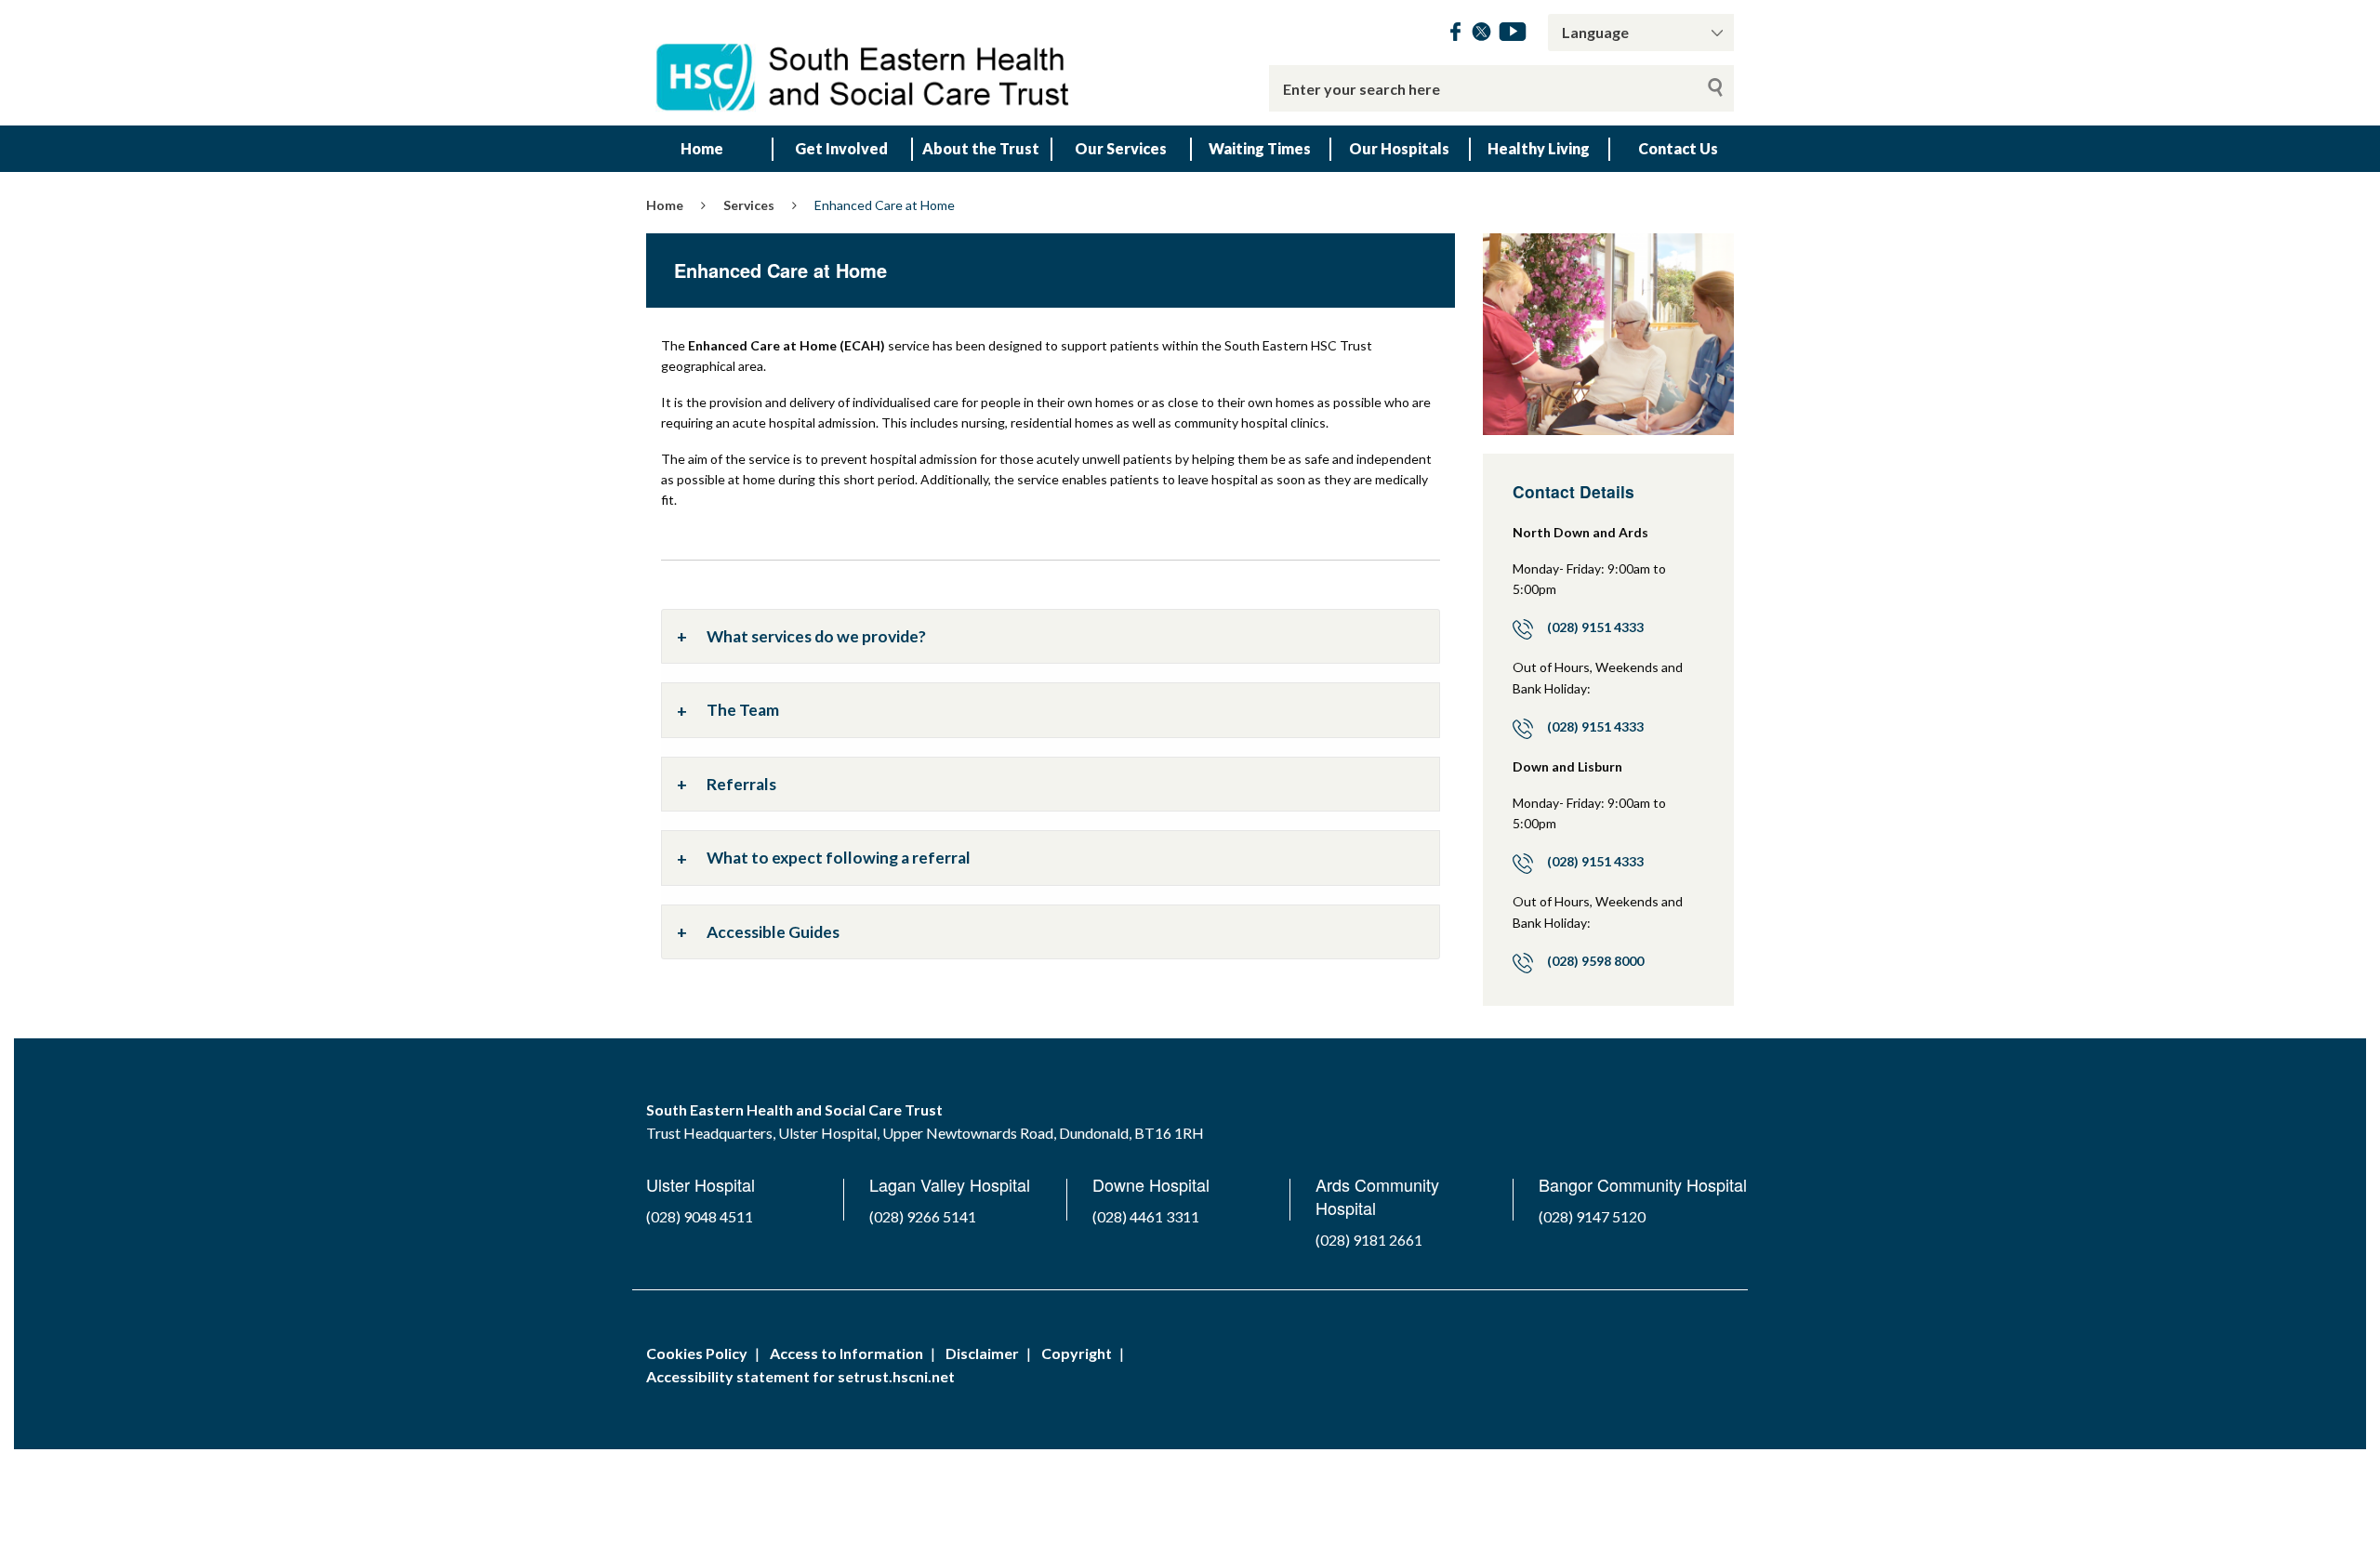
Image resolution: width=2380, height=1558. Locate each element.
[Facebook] (1455, 35)
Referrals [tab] (741, 784)
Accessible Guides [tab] (773, 932)
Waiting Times (1260, 148)
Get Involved (841, 148)
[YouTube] (1513, 35)
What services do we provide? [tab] (816, 636)
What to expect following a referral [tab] (839, 858)
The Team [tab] (743, 710)
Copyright (1077, 1353)
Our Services (1121, 148)
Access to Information (846, 1353)
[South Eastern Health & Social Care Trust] (865, 63)
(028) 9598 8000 (1595, 961)
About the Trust (981, 148)
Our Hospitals (1399, 148)
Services (749, 205)
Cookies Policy (697, 1353)
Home (702, 148)
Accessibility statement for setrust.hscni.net (800, 1376)
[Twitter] (1481, 35)
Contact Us (1678, 148)
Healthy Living (1539, 148)
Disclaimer (982, 1353)
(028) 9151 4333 (1595, 627)
